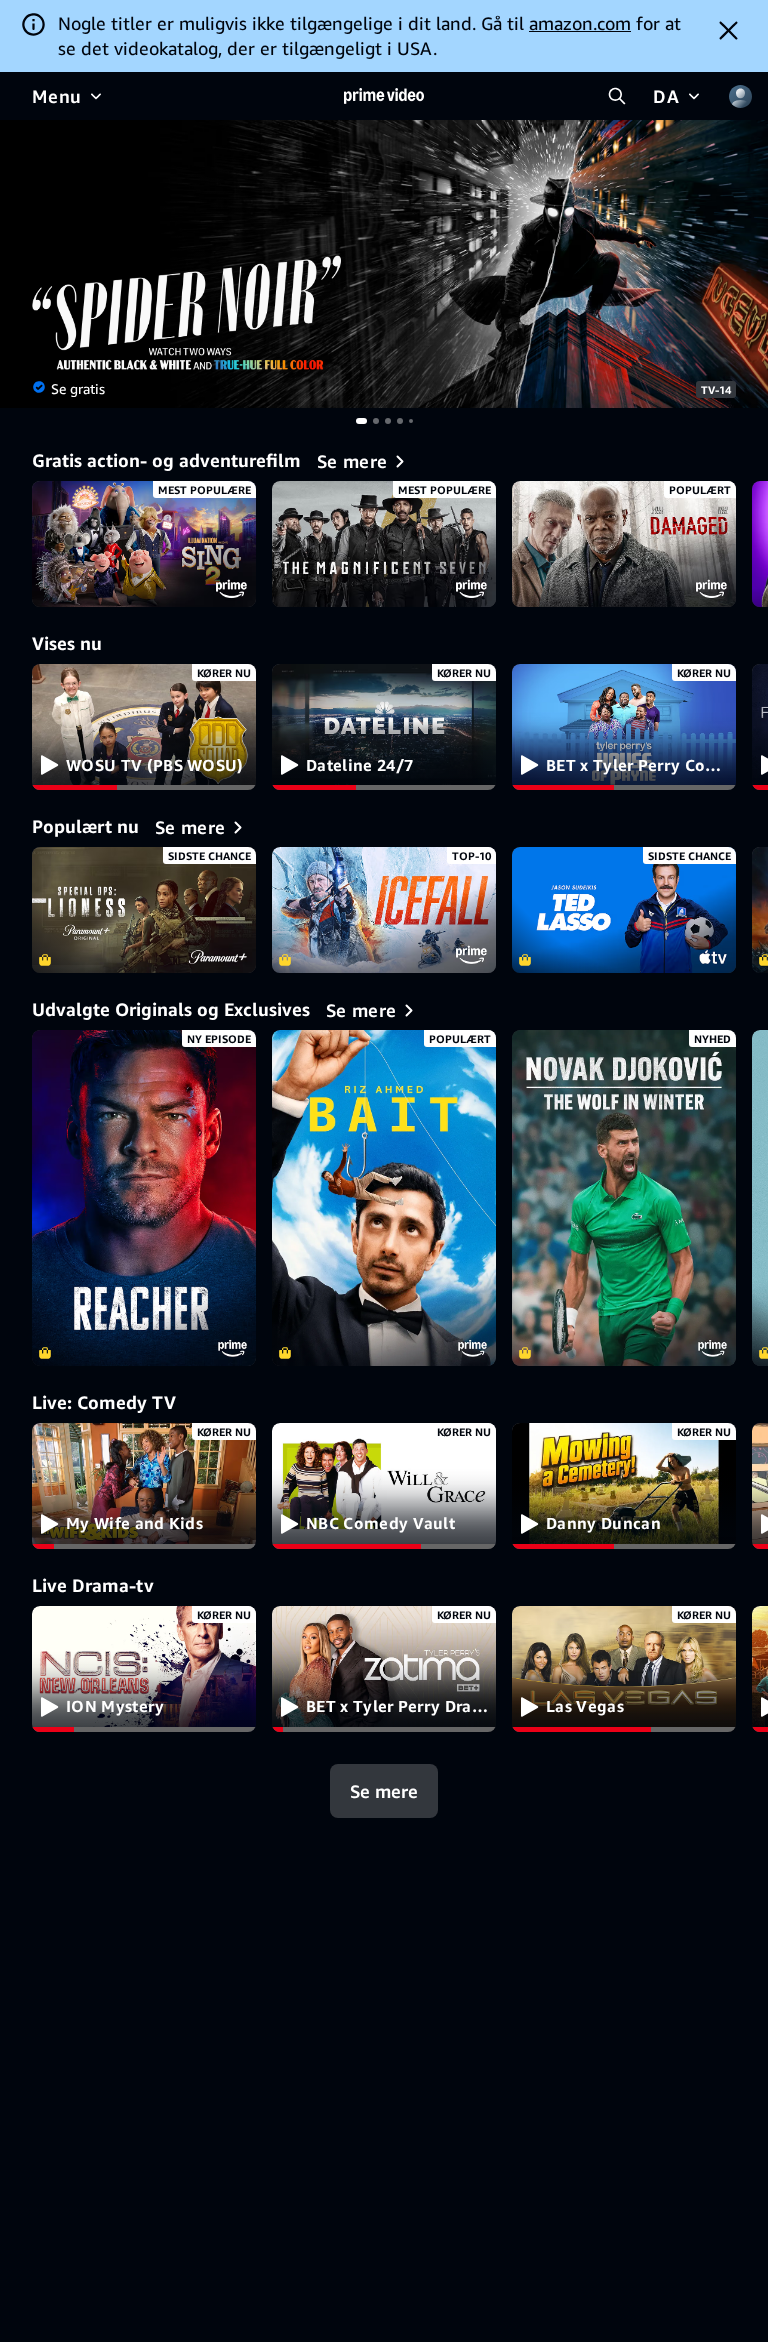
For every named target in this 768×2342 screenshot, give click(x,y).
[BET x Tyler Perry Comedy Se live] (624, 727)
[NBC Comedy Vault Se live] (384, 1486)
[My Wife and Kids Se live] (144, 1486)
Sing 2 (144, 544)
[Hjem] (384, 96)
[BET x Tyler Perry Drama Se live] (384, 1669)
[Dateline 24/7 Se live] (384, 727)
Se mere (384, 1791)
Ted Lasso (624, 910)
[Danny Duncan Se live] (624, 1486)
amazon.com (580, 23)
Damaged (624, 544)
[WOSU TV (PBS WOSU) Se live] (144, 727)
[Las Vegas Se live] (624, 1669)
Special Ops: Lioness (144, 910)
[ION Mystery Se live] (144, 1669)
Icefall (384, 910)
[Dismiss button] (728, 30)
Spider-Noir (384, 264)
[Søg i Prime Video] (617, 96)
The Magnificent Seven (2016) (384, 544)
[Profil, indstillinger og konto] (740, 96)
